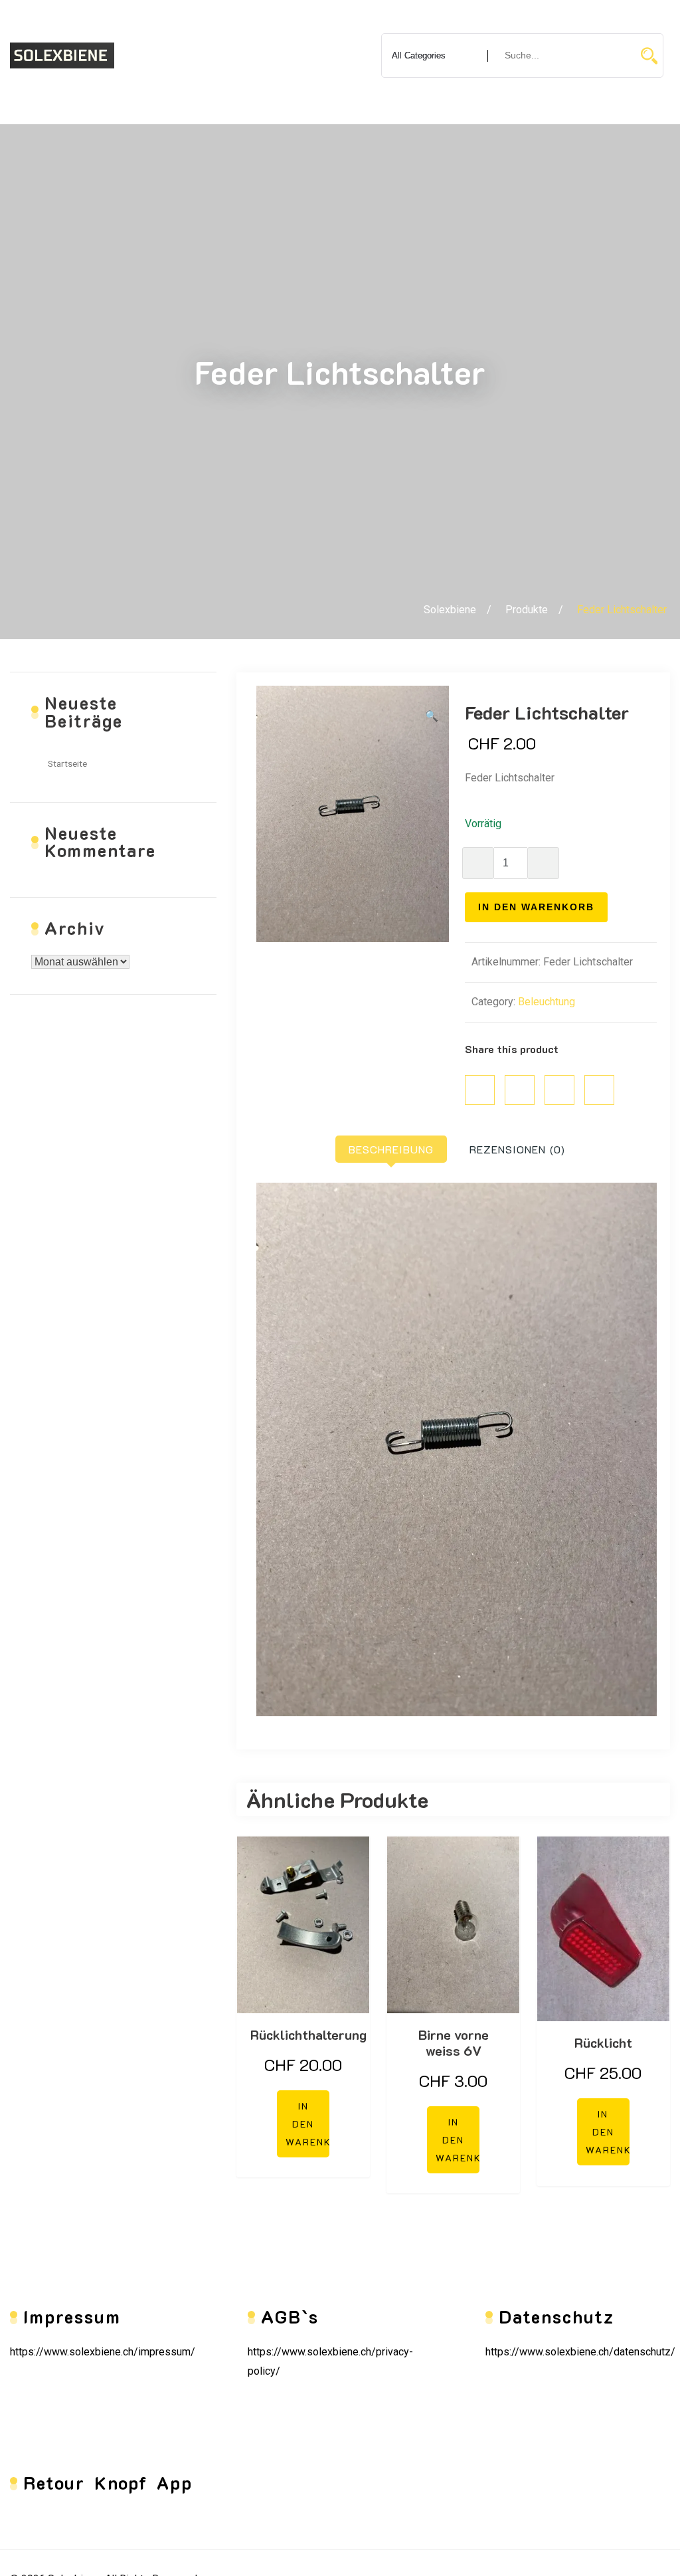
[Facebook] (480, 1090)
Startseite (67, 763)
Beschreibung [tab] (391, 1149)
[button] (432, 717)
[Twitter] (520, 1090)
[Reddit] (599, 1090)
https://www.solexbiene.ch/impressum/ (103, 2352)
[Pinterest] (559, 1090)
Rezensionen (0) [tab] (517, 1149)
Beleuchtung (547, 1002)
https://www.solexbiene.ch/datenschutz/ (580, 2352)
